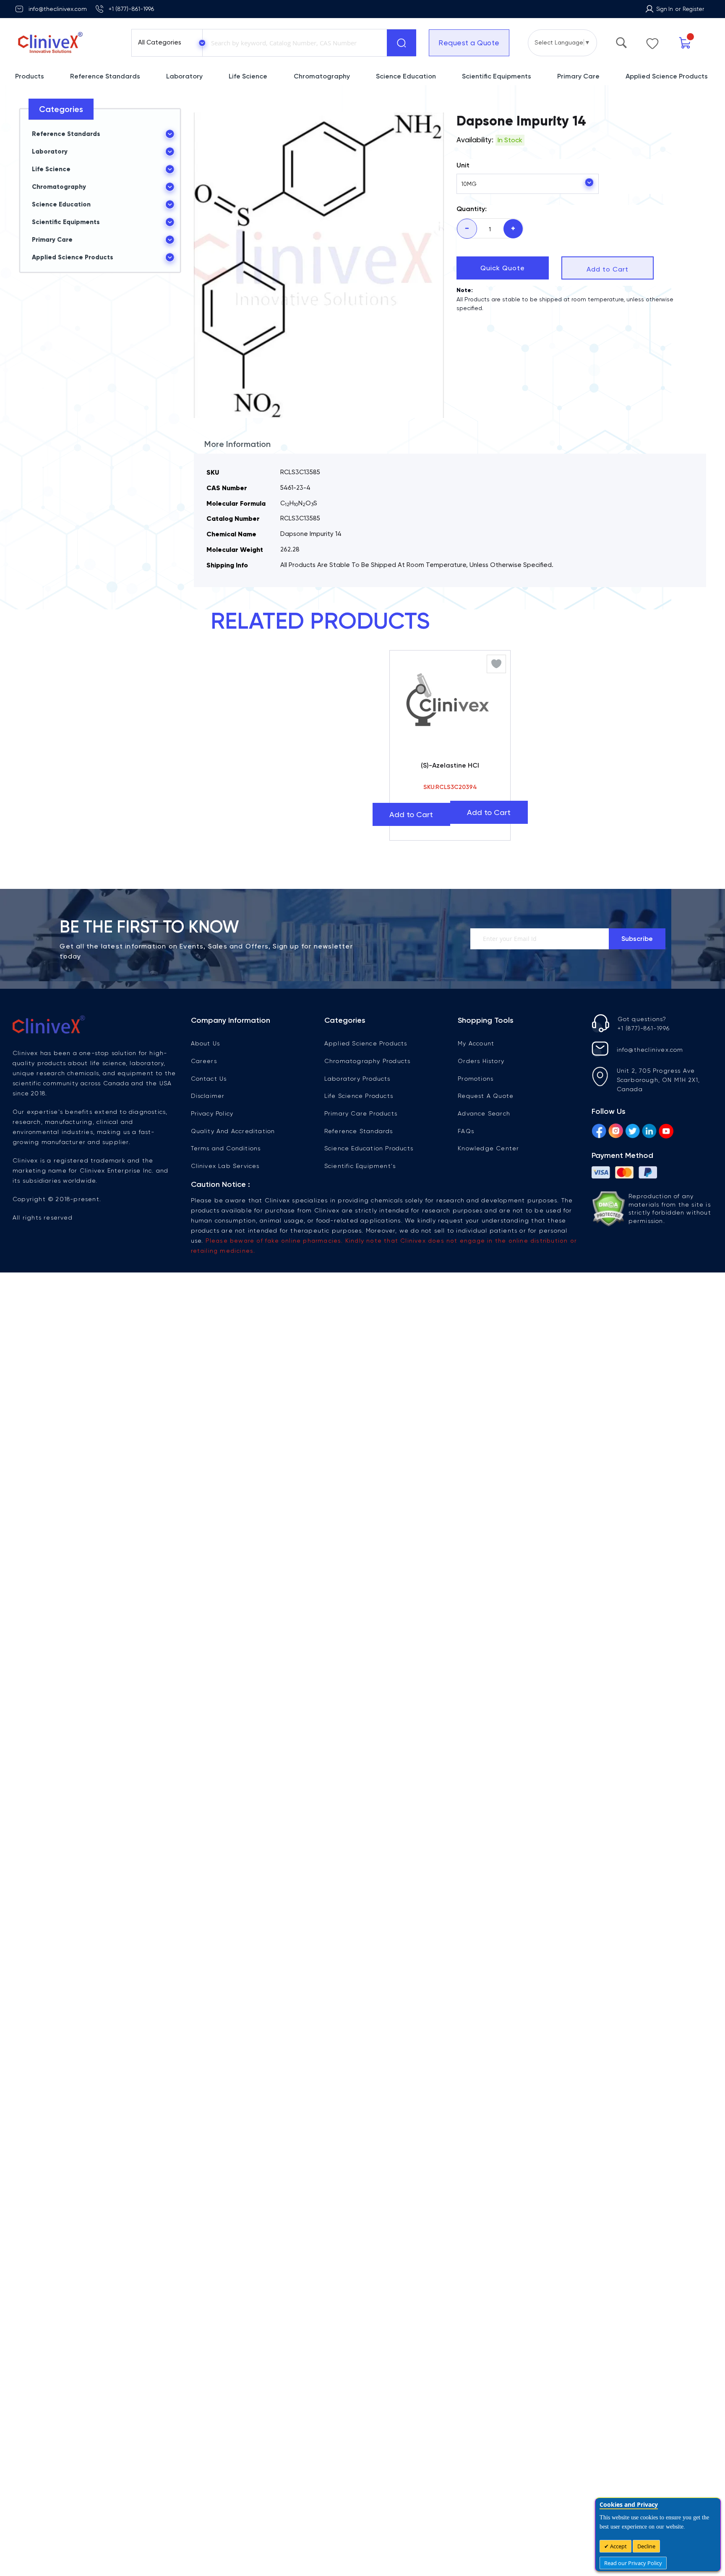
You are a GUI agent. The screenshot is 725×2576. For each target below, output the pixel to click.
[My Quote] (685, 43)
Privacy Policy (212, 1109)
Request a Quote (469, 43)
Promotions (476, 1074)
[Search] (402, 43)
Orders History (481, 1057)
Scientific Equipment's (360, 1162)
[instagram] (616, 1128)
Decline (646, 2546)
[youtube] (666, 1128)
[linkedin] (649, 1128)
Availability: (475, 140)
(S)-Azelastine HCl (450, 765)
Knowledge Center (488, 1144)
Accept (618, 2546)
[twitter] (632, 1128)
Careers (204, 1057)
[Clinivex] (66, 43)
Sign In (665, 9)
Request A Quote (486, 1092)
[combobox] (293, 43)
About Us (206, 1039)
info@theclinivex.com (58, 9)
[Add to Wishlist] (496, 664)
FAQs (466, 1127)
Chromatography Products (368, 1057)
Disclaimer (208, 1092)
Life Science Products (359, 1092)
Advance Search (484, 1109)
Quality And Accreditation (233, 1127)
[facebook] (599, 1128)
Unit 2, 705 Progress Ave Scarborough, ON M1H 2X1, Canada (658, 1076)
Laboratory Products (357, 1074)
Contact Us (209, 1074)
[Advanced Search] (621, 41)
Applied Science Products (366, 1039)
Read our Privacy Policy (633, 2563)
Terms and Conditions (226, 1144)
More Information (237, 444)
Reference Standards (359, 1127)
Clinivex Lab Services (225, 1162)
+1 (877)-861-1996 (131, 9)
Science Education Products (369, 1144)
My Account (476, 1039)
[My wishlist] (652, 42)
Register (693, 9)
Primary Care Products (361, 1109)
